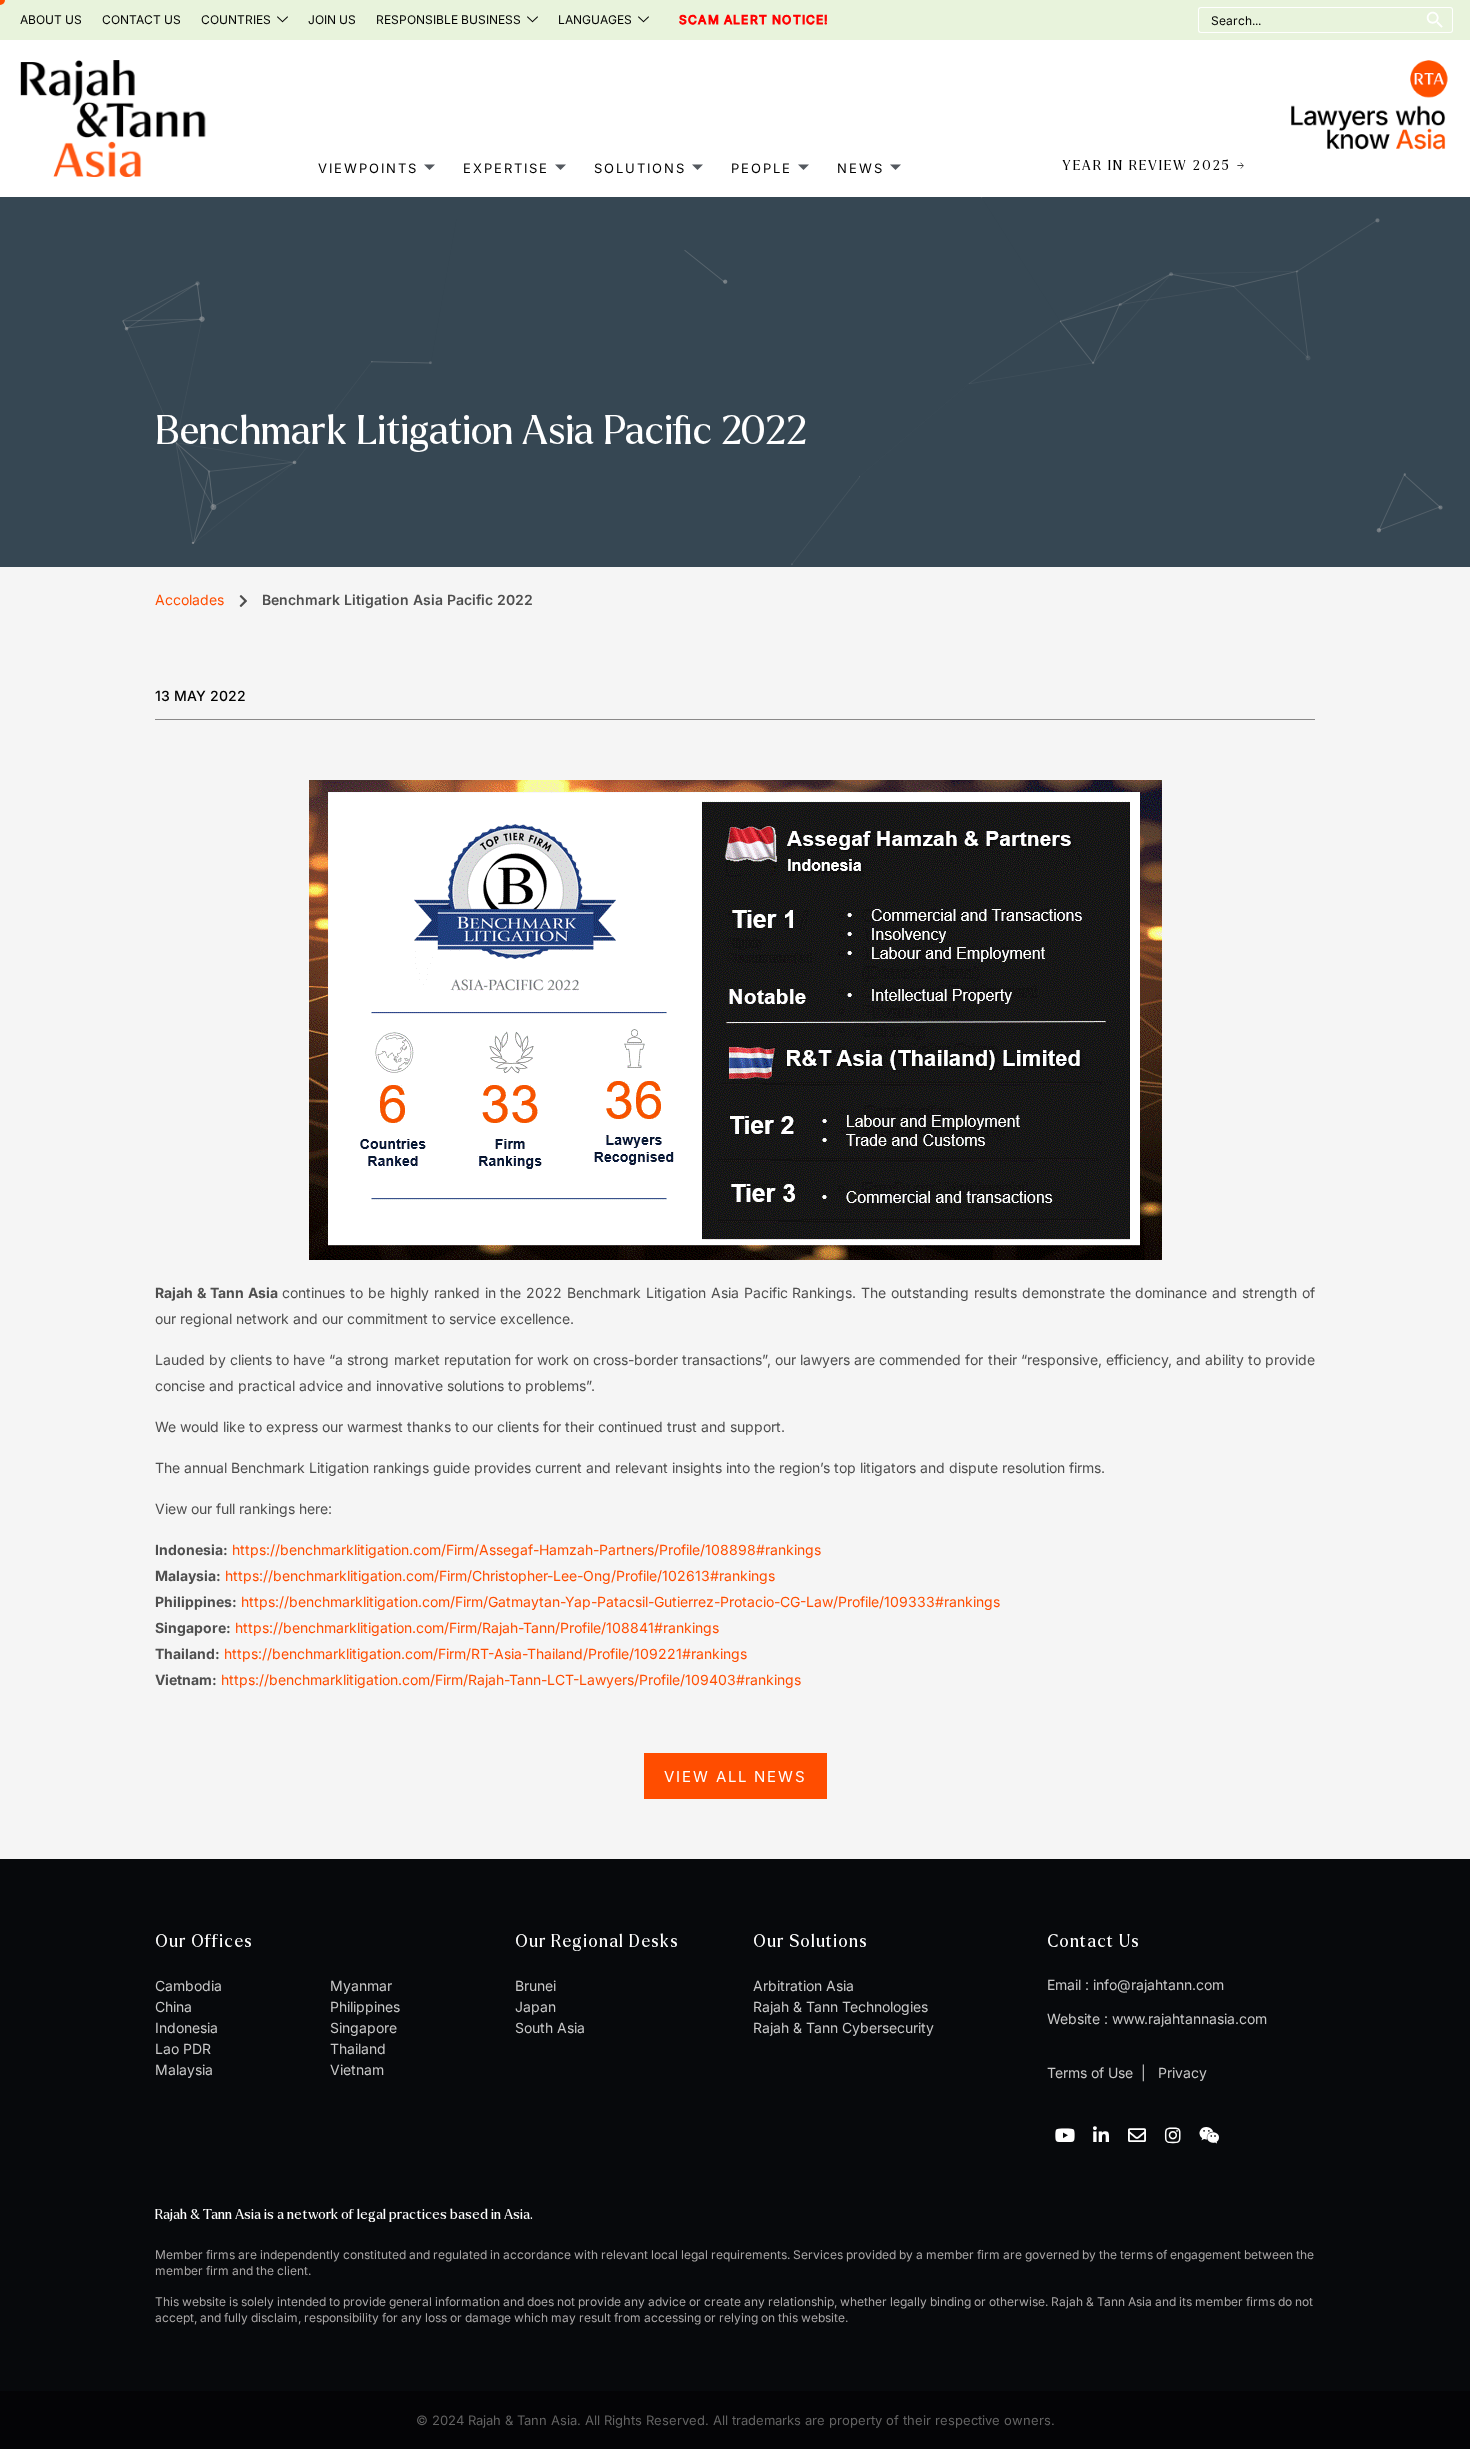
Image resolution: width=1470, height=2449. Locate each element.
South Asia (550, 2027)
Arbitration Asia (803, 1985)
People (761, 167)
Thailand (358, 2048)
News (860, 167)
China (173, 2006)
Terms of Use (1090, 2072)
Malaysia (184, 2069)
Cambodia (188, 1985)
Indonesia (186, 2027)
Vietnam (357, 2069)
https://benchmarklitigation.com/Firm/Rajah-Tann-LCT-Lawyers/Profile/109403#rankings (511, 1679)
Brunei (535, 1985)
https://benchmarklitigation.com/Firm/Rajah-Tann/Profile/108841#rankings (477, 1627)
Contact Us (141, 19)
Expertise (506, 167)
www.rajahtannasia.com (1189, 2018)
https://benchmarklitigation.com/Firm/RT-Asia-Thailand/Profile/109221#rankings (485, 1653)
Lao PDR (183, 2048)
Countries (236, 19)
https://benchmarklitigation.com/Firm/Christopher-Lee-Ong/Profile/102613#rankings (500, 1575)
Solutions (640, 167)
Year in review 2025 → (1154, 166)
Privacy (1180, 2072)
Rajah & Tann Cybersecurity (843, 2027)
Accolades (189, 599)
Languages (595, 19)
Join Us (332, 19)
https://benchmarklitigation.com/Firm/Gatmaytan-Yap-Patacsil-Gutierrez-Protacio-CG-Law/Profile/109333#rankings (620, 1601)
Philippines (365, 2006)
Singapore (363, 2027)
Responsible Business (448, 19)
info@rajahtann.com (1158, 1984)
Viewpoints (368, 167)
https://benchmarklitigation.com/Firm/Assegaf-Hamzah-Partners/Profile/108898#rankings (528, 1549)
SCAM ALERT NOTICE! (726, 20)
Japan (535, 2006)
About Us (51, 19)
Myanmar (361, 1985)
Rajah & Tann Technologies (840, 2006)
